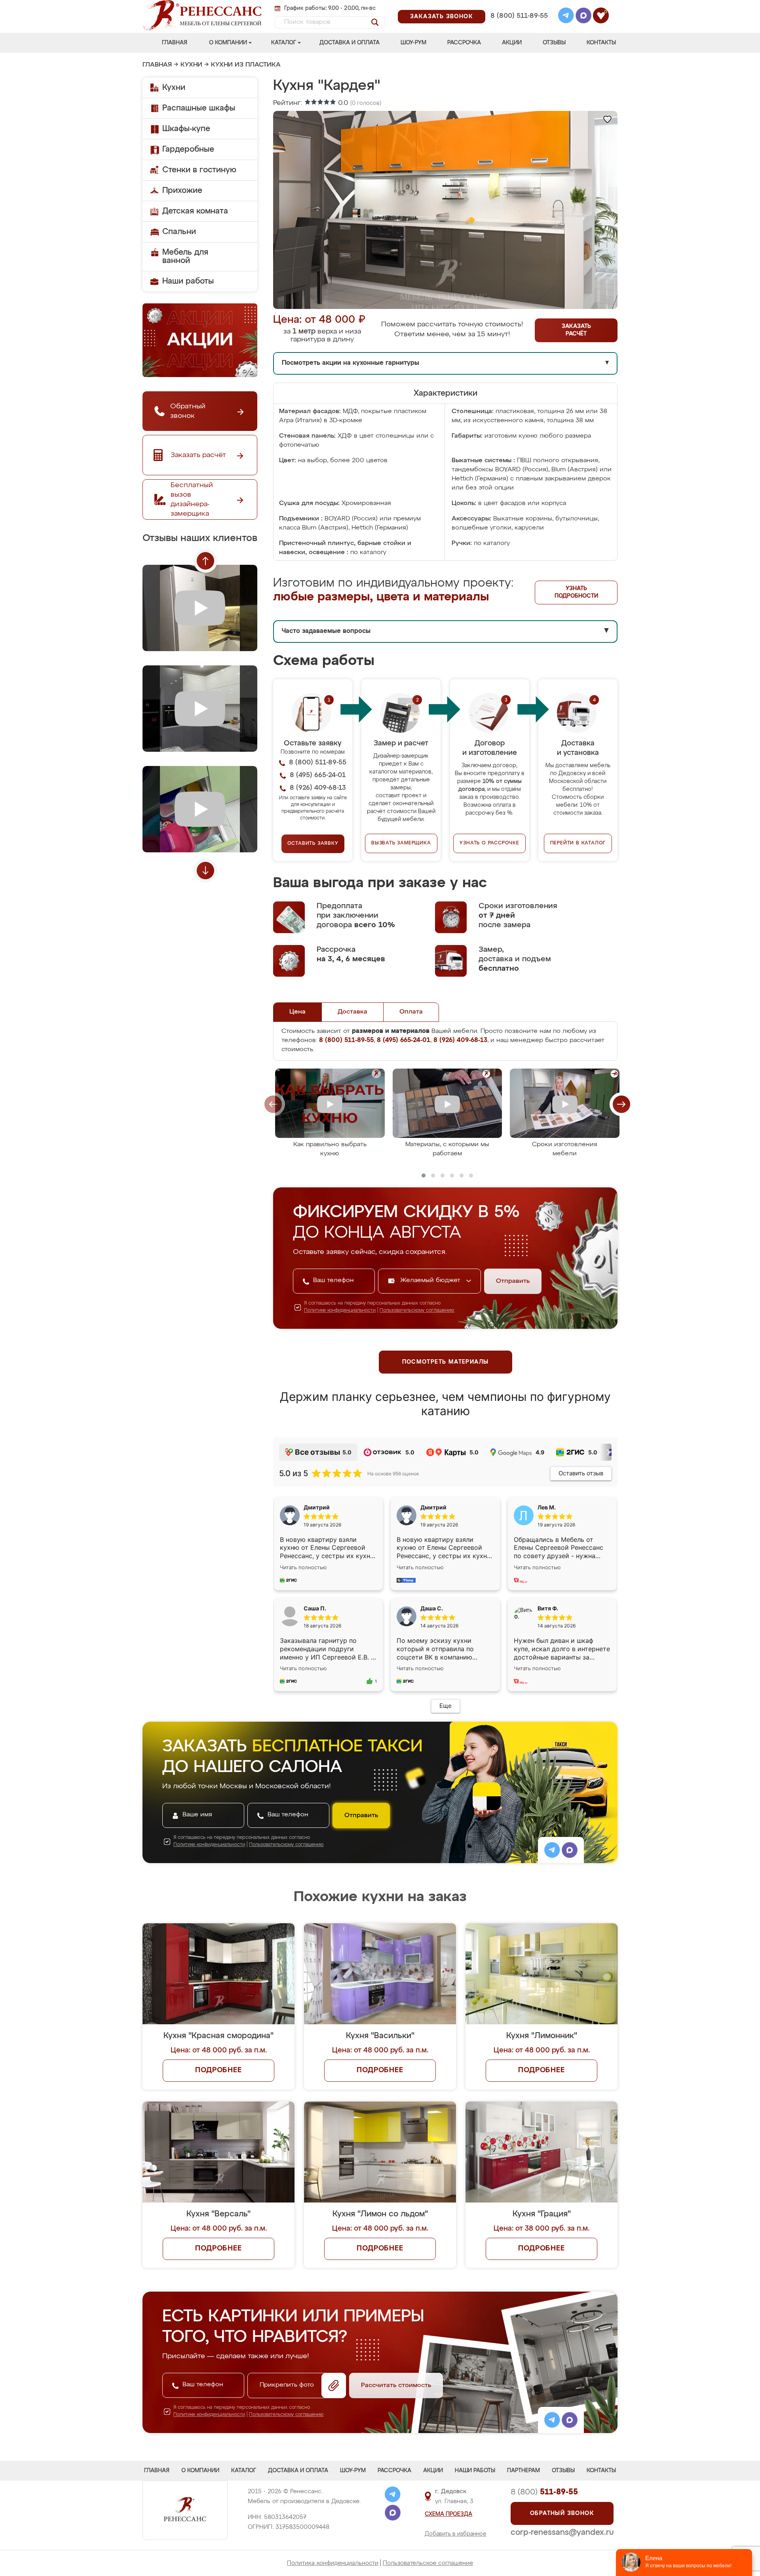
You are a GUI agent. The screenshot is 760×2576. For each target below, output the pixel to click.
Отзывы (554, 43)
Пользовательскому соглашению (417, 1311)
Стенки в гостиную (199, 170)
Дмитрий (433, 1507)
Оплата (411, 1012)
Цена (297, 1012)
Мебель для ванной (185, 256)
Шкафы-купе (186, 129)
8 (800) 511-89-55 (519, 16)
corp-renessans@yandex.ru (562, 2532)
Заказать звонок (442, 17)
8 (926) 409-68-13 (519, 26)
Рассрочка (464, 43)
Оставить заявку (313, 844)
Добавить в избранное (456, 2534)
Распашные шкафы (199, 108)
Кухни (191, 65)
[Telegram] (566, 17)
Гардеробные (188, 149)
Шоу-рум (413, 43)
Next (205, 871)
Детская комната (195, 211)
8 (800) (544, 2492)
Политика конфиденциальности (333, 2563)
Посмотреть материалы (446, 1362)
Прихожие (182, 191)
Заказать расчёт (576, 330)
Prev (205, 561)
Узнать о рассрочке (489, 843)
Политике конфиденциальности (340, 1311)
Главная (175, 43)
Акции (512, 43)
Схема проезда (448, 2514)
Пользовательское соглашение (428, 2563)
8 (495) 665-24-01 (518, 6)
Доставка (352, 1012)
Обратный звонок (562, 2513)
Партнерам (523, 2471)
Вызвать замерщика (401, 843)
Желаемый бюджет (431, 1280)
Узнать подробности (576, 592)
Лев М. (547, 1507)
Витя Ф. (548, 1608)
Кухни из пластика (246, 65)
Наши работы (188, 281)
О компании (228, 43)
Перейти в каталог (578, 843)
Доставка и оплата (350, 43)
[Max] (583, 17)
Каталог (284, 43)
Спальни (179, 232)
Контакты (601, 43)
